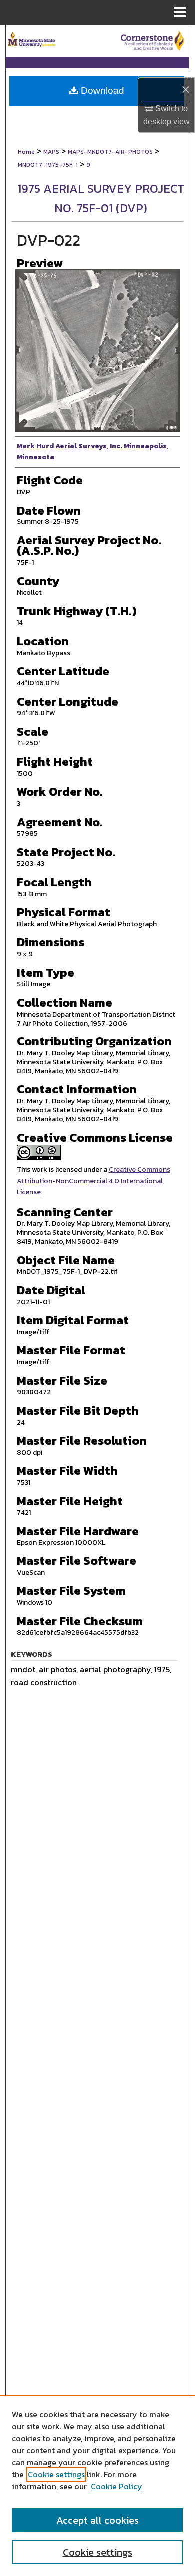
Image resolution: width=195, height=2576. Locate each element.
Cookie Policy (117, 2486)
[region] (97, 2486)
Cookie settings (56, 2474)
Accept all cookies (98, 2520)
